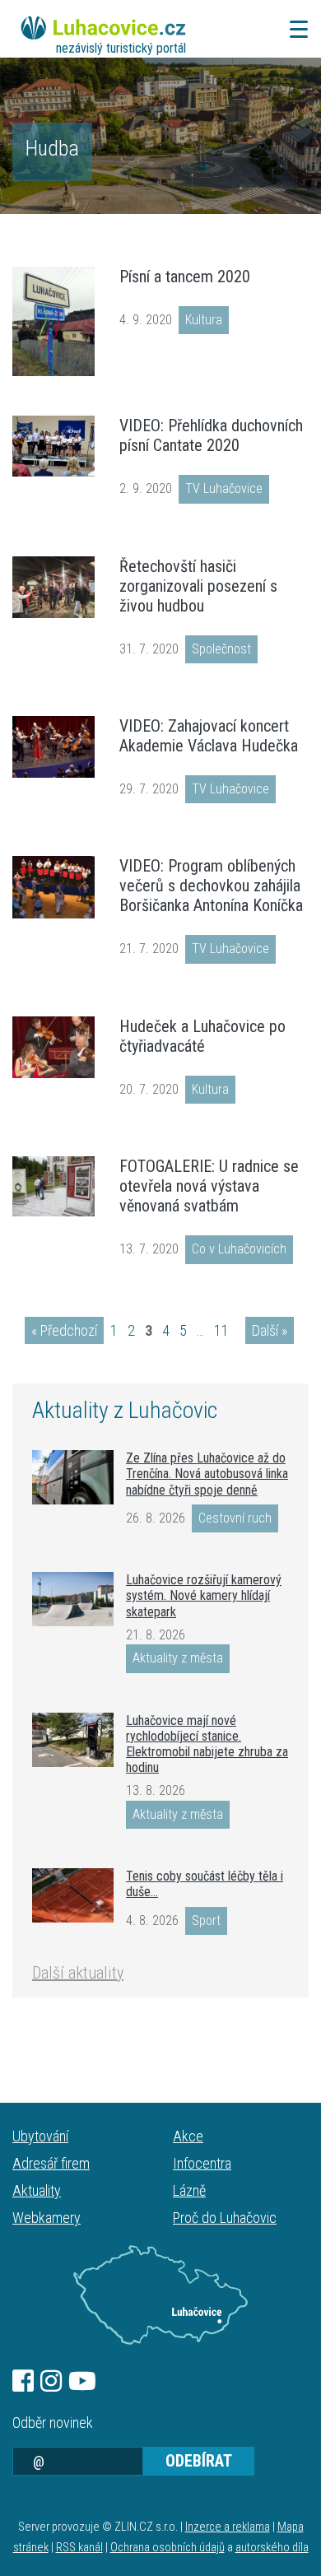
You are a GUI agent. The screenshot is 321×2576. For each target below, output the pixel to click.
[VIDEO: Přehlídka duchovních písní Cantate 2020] (53, 446)
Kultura (204, 320)
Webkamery (47, 2218)
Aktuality (37, 2190)
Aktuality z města (178, 1658)
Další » (270, 1330)
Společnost (221, 649)
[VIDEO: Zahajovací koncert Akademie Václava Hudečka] (53, 747)
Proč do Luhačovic (225, 2218)
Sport (206, 1920)
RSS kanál (79, 2548)
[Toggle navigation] (294, 29)
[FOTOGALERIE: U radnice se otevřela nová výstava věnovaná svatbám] (53, 1186)
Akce (188, 2136)
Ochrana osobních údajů (167, 2548)
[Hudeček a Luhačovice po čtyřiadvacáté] (53, 1047)
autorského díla (272, 2548)
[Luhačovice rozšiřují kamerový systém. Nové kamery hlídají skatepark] (73, 1599)
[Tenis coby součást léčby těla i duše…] (73, 1895)
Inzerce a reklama (228, 2527)
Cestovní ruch (235, 1518)
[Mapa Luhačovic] (160, 2295)
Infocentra (202, 2163)
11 (221, 1330)
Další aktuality (78, 1973)
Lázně (189, 2190)
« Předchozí (64, 1330)
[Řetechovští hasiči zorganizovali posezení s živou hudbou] (53, 587)
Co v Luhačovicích (239, 1249)
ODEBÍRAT (199, 2461)
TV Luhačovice (224, 488)
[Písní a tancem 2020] (53, 321)
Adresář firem (51, 2163)
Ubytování (40, 2136)
